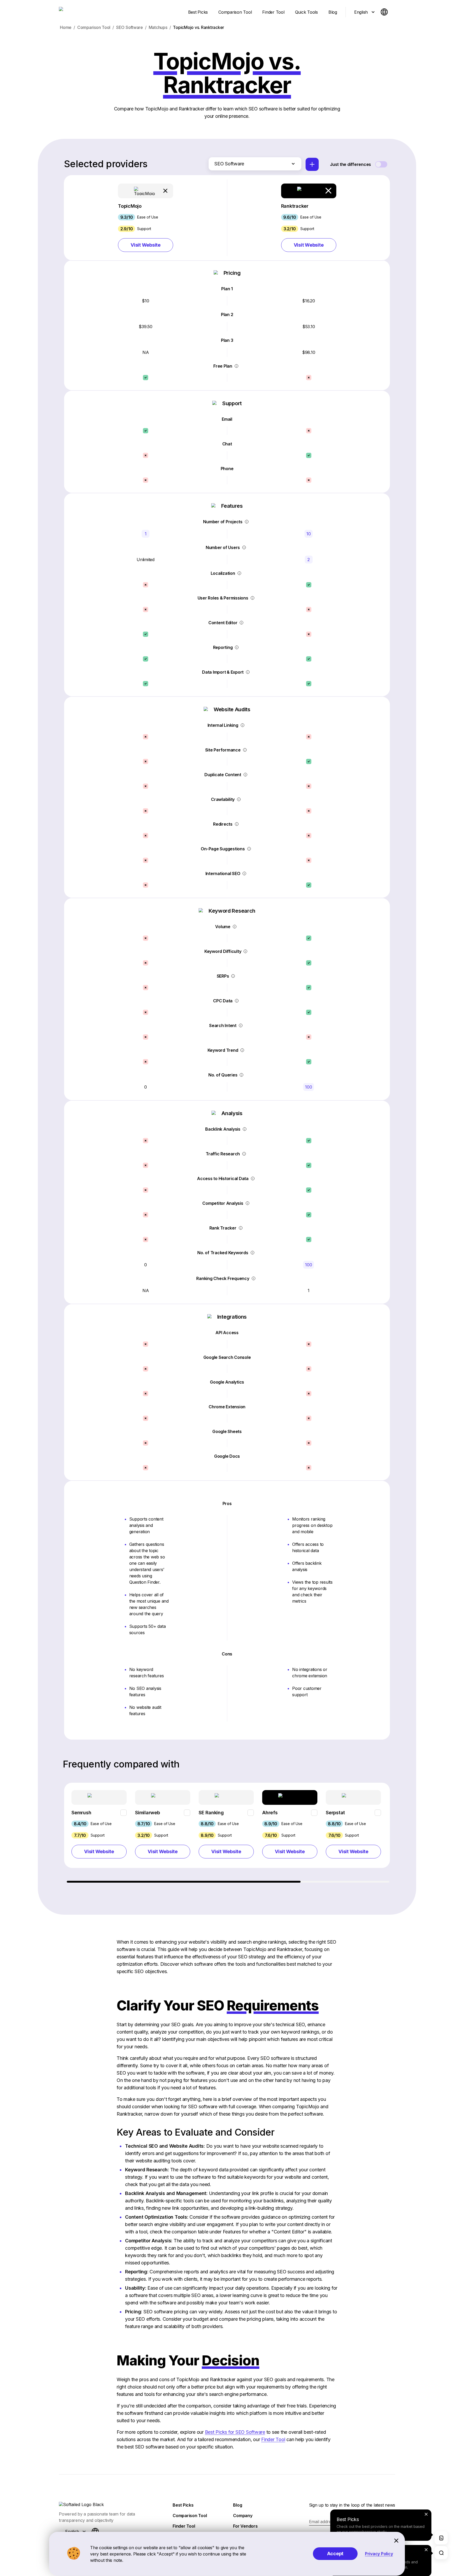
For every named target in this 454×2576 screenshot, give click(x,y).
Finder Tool (273, 2439)
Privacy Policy (379, 2554)
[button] (146, 218)
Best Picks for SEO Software (235, 2432)
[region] (227, 1833)
